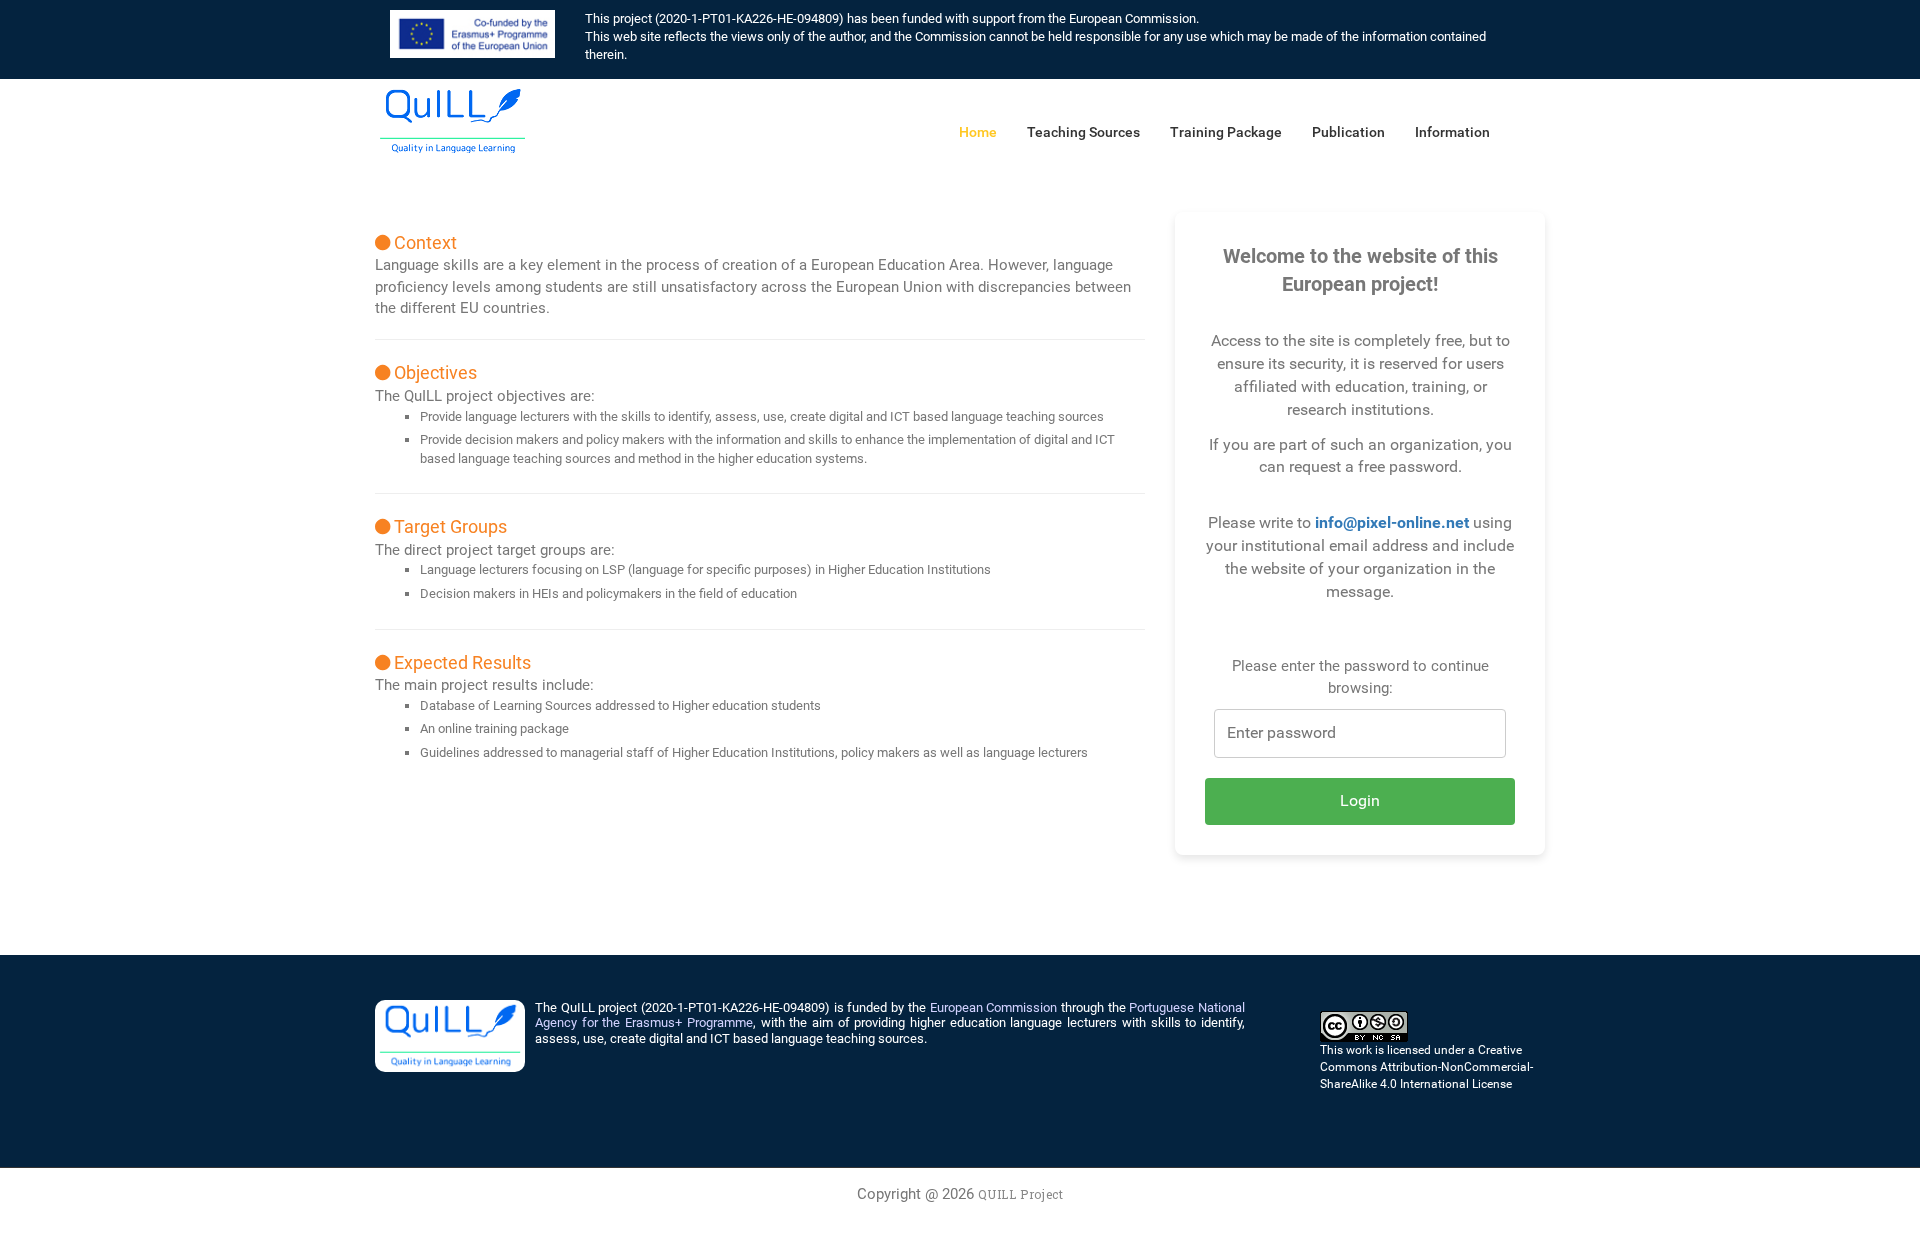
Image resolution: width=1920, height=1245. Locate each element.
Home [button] (978, 132)
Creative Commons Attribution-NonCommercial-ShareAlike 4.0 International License (1426, 1067)
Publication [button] (1348, 132)
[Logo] (452, 120)
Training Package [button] (1226, 132)
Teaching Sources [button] (1083, 132)
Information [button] (1452, 132)
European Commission (994, 1007)
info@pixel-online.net (1392, 522)
